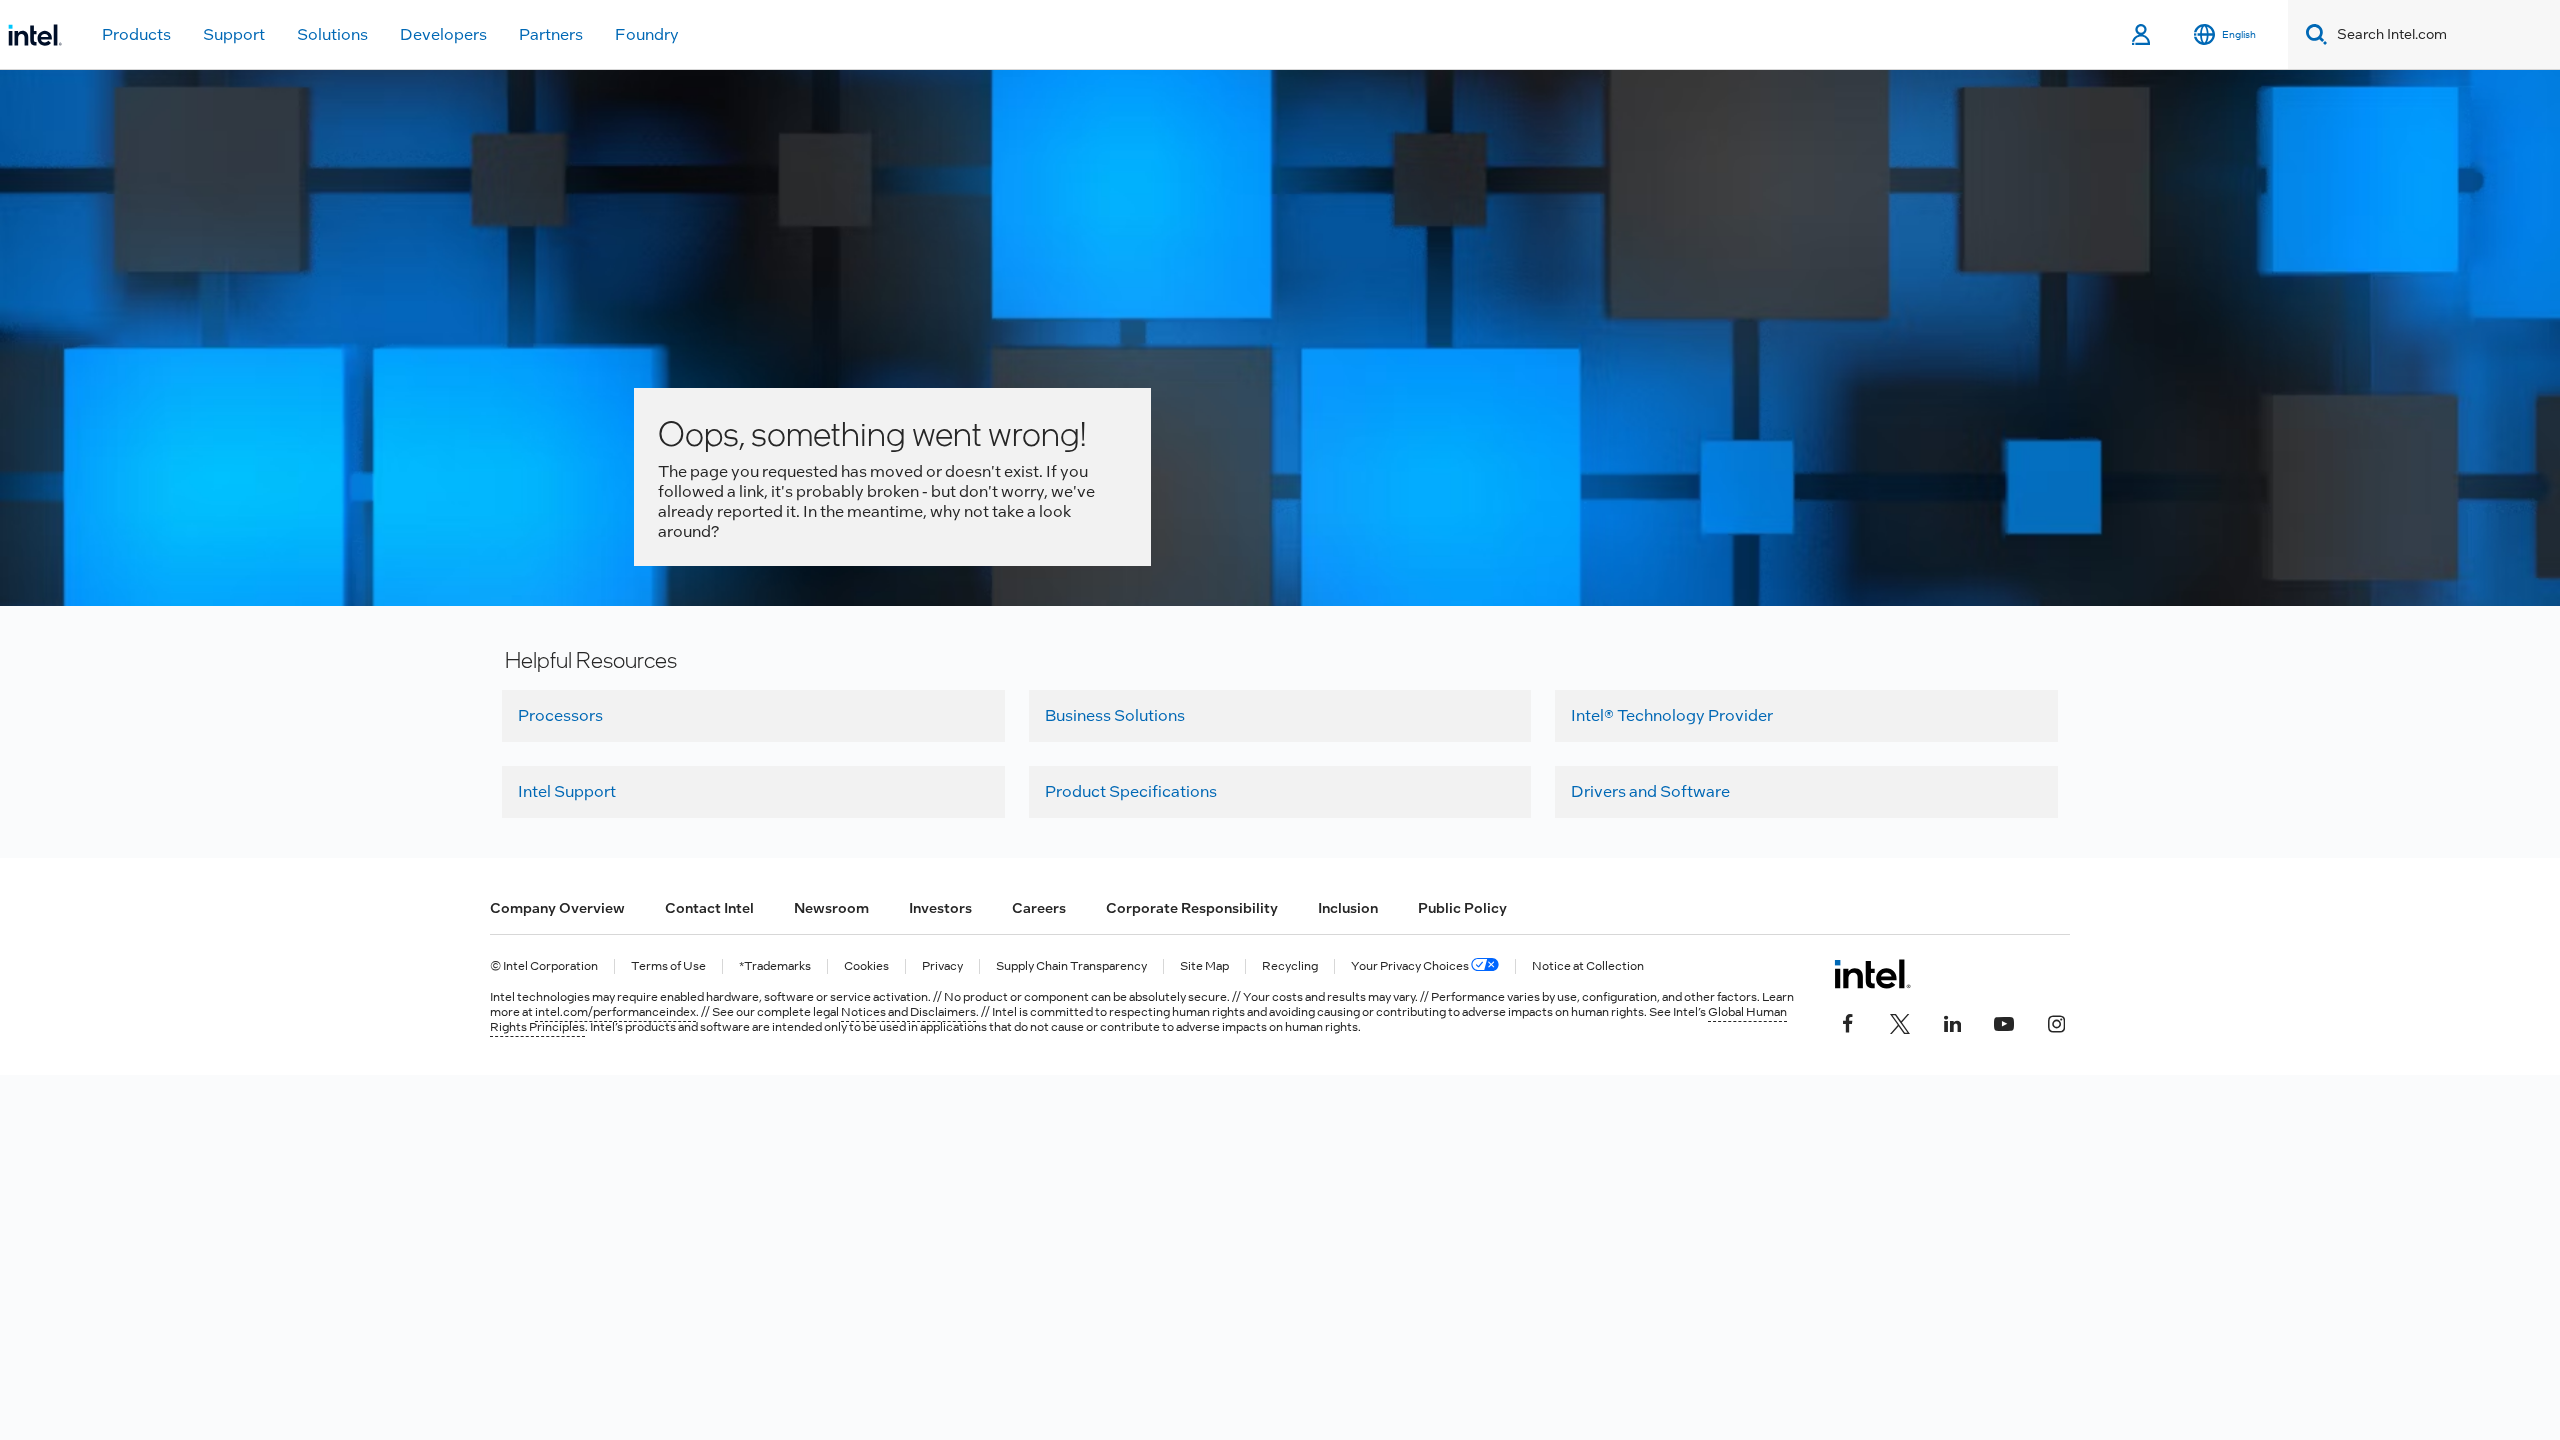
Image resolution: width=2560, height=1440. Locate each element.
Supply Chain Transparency (1071, 966)
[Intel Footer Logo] (1872, 974)
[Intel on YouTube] (2004, 1022)
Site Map (1204, 966)
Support (234, 34)
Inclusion (1348, 908)
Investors (940, 908)
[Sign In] (2142, 35)
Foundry (647, 34)
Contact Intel (709, 908)
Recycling (1290, 966)
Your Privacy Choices (1411, 966)
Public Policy (1462, 908)
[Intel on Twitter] (1900, 1022)
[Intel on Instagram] (2056, 1022)
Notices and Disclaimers (908, 1012)
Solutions (332, 34)
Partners (551, 34)
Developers (443, 34)
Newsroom (831, 908)
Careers (1039, 908)
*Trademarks (775, 966)
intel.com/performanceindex (615, 1012)
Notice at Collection (1588, 966)
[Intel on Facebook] (1848, 1022)
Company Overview (557, 908)
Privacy (942, 966)
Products (136, 34)
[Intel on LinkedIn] (1952, 1022)
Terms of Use (668, 966)
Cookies (866, 966)
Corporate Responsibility (1192, 908)
